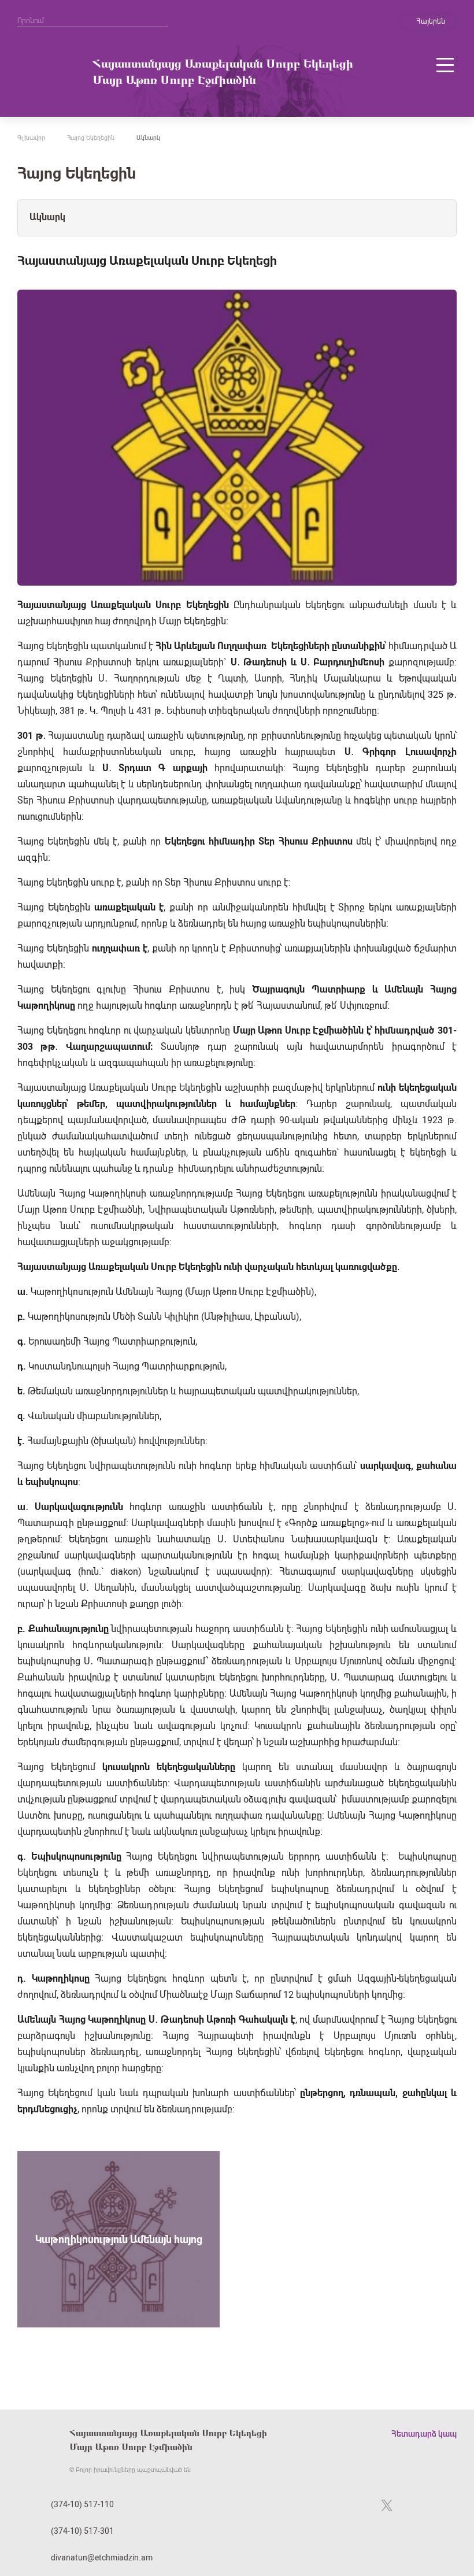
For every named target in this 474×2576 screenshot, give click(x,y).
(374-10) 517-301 (82, 2531)
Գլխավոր (31, 138)
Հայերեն (431, 21)
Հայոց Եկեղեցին (91, 138)
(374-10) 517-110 (82, 2504)
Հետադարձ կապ (424, 2434)
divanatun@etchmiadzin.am (102, 2558)
